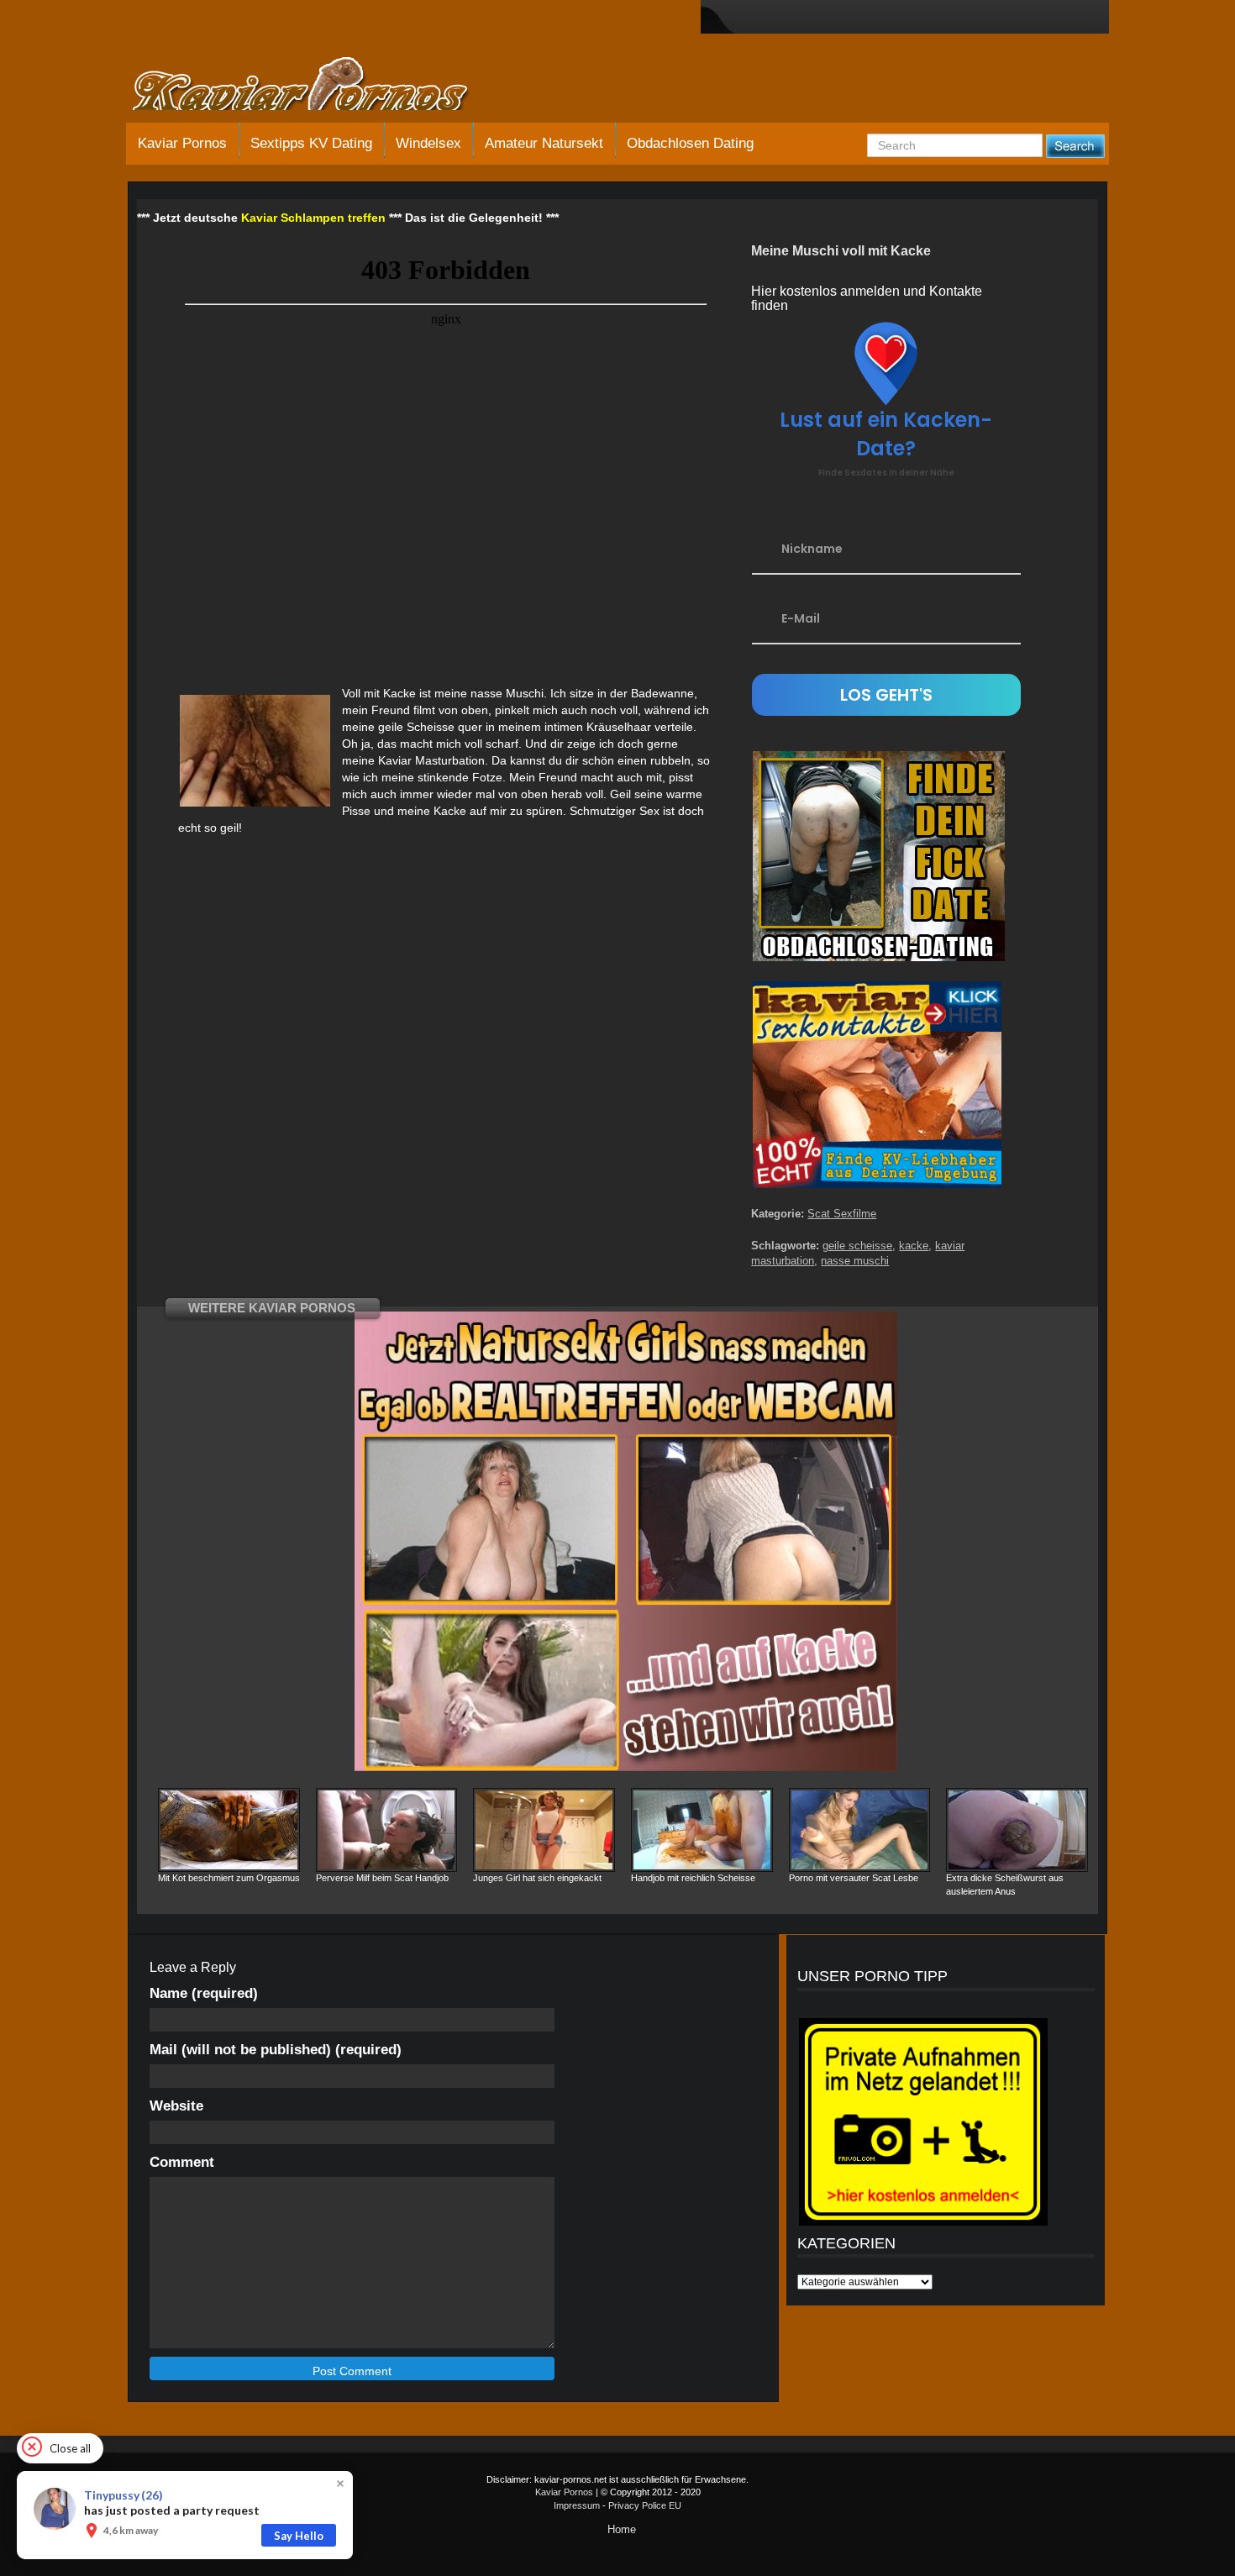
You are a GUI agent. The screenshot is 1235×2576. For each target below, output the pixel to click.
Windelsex (428, 143)
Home (622, 2529)
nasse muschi (855, 1261)
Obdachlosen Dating (690, 143)
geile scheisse (857, 1246)
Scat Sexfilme (842, 1214)
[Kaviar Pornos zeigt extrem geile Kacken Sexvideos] (319, 86)
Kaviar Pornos (182, 143)
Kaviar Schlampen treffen (313, 218)
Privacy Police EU (645, 2505)
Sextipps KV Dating (311, 143)
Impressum (577, 2505)
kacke (914, 1246)
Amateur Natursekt (544, 143)
